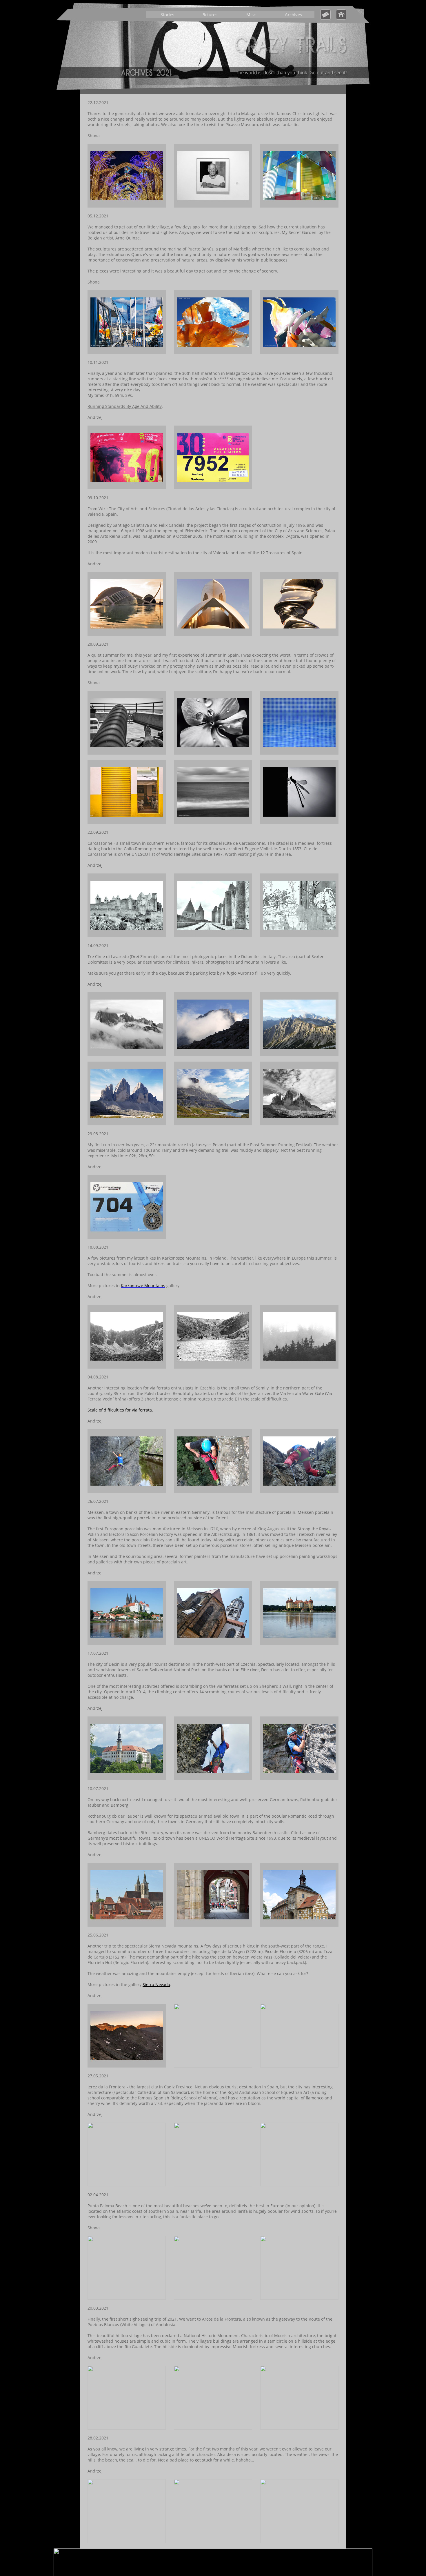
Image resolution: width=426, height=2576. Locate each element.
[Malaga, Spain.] (127, 206)
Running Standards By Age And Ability (125, 406)
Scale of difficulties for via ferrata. (120, 1410)
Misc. (252, 14)
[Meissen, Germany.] (127, 1643)
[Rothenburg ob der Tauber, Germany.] (127, 1925)
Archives (293, 14)
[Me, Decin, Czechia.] (299, 1779)
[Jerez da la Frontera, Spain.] (127, 2185)
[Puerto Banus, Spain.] (127, 352)
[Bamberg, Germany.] (213, 1925)
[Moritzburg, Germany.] (299, 1643)
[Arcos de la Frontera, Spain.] (127, 2428)
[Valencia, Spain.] (127, 634)
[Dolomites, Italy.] (127, 1054)
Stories (167, 14)
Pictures (209, 14)
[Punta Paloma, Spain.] (127, 2298)
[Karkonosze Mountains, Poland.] (127, 1367)
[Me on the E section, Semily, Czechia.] (213, 1491)
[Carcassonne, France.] (127, 936)
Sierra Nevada (156, 1984)
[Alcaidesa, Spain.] (127, 2541)
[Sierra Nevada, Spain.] (127, 2066)
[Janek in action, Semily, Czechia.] (127, 1491)
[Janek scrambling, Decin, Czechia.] (213, 1779)
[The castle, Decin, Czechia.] (127, 1779)
